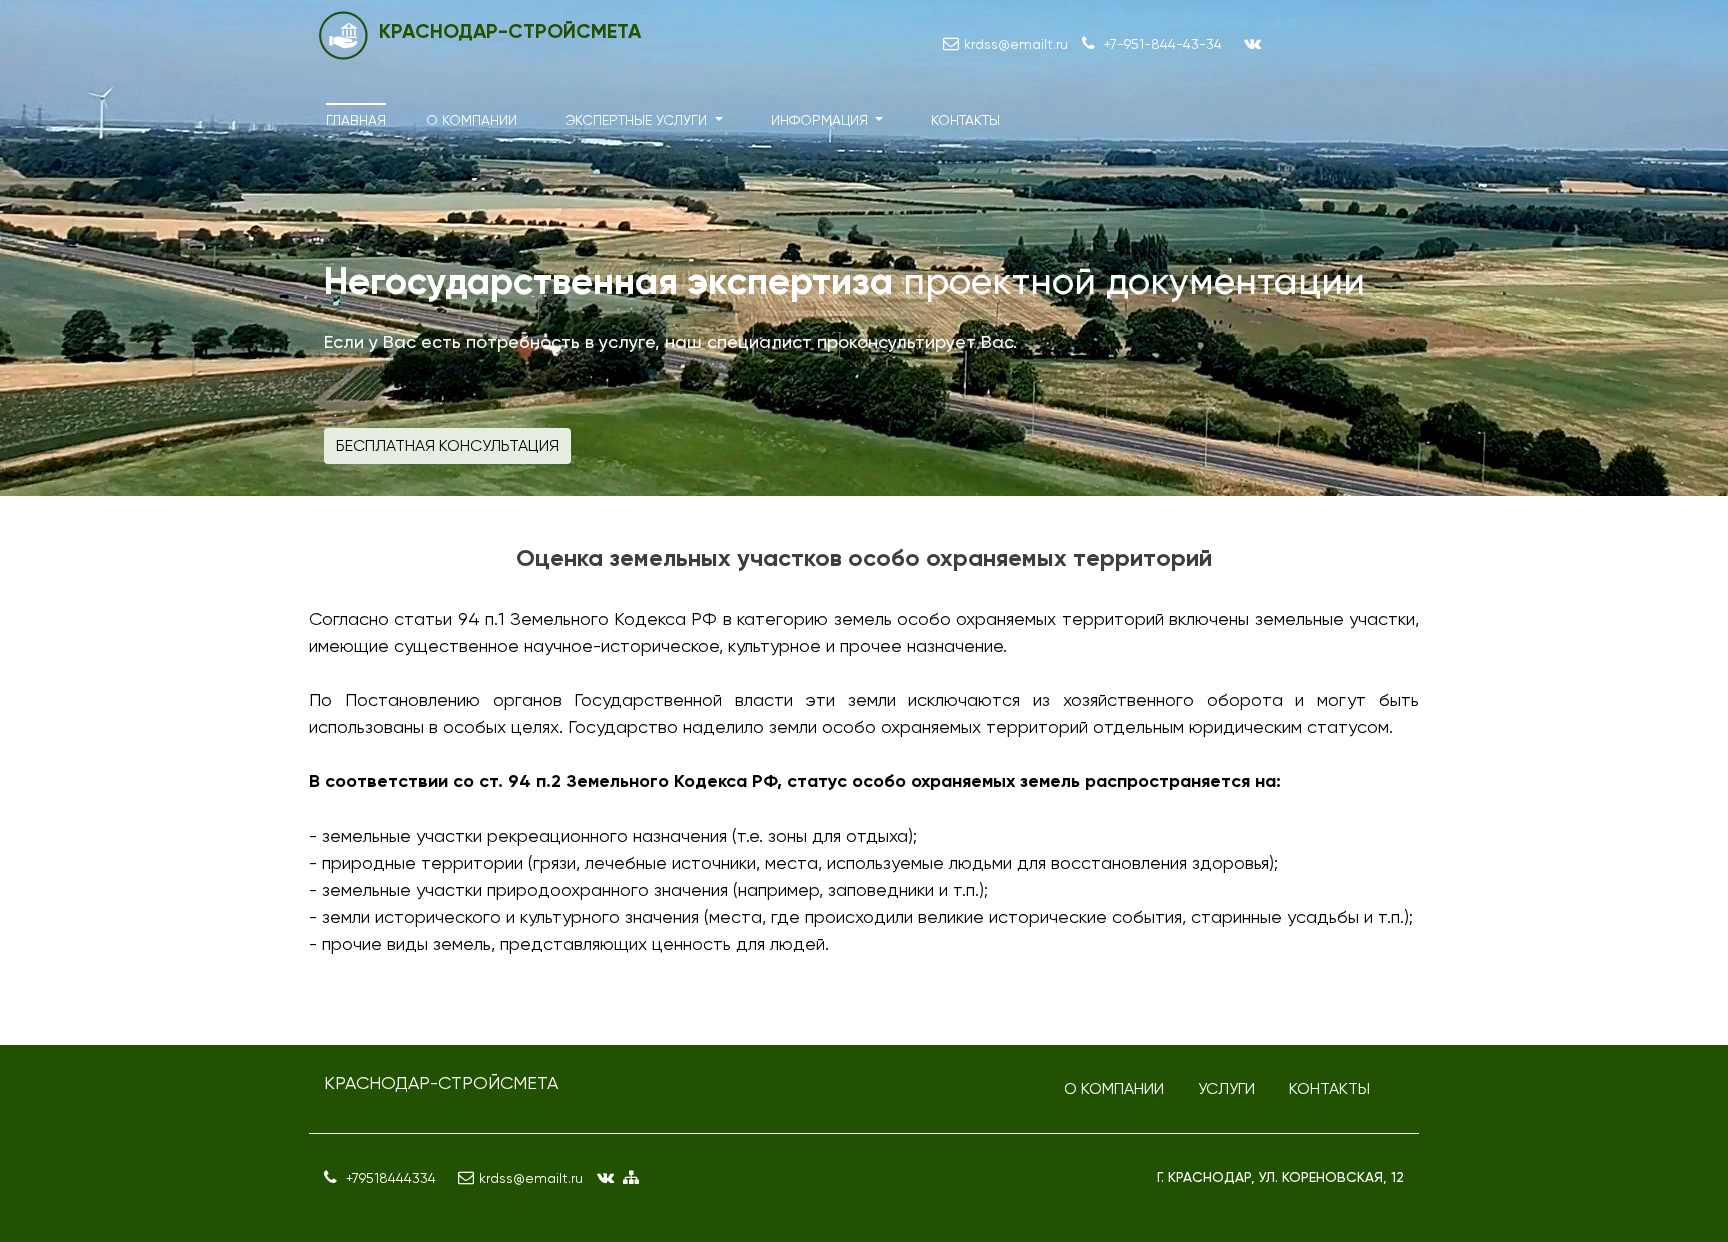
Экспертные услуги (638, 120)
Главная (356, 120)
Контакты (965, 120)
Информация (821, 120)
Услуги (1226, 1088)
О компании (471, 120)
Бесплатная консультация (447, 445)
